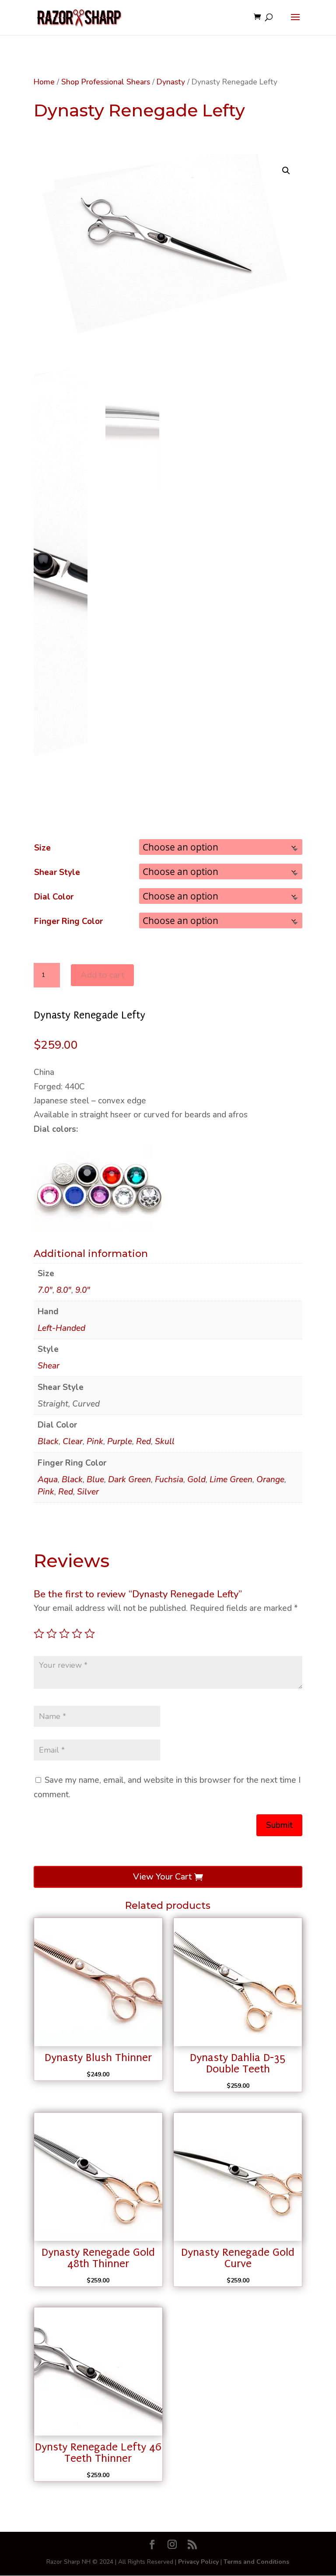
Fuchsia (169, 1480)
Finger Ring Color (68, 921)
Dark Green (129, 1480)
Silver (88, 1492)
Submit (279, 1825)
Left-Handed (61, 1328)
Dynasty (171, 82)
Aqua (48, 1480)
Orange (270, 1480)
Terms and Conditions (256, 2562)
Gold (196, 1480)
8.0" (64, 1290)
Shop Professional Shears (106, 82)
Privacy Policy (198, 2562)
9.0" (83, 1290)
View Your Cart (162, 1877)
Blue (95, 1480)
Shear (49, 1366)
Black (48, 1442)
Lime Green (231, 1480)
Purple (120, 1442)
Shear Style (57, 872)
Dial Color (54, 897)
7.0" (45, 1290)
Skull (165, 1442)
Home (44, 82)
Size (42, 848)
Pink (95, 1442)
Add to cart (102, 975)
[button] (286, 171)
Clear (73, 1442)
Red (143, 1442)
